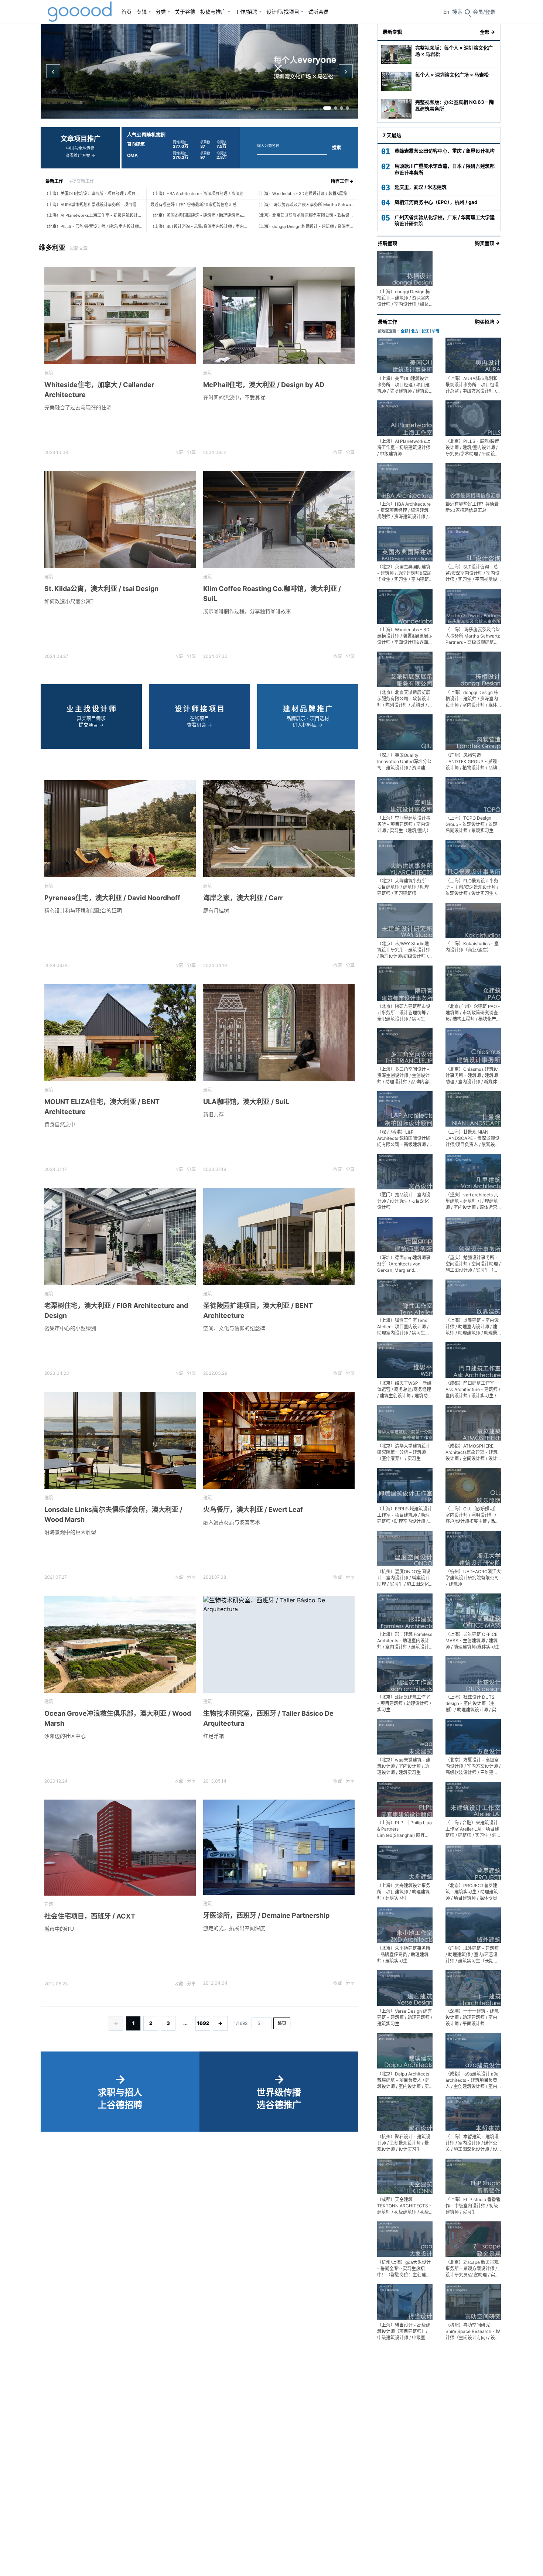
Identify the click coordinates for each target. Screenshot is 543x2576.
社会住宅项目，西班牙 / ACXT (90, 1916)
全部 (404, 331)
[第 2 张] (336, 108)
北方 (415, 331)
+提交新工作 (82, 181)
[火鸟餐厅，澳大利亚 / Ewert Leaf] (279, 1440)
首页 (126, 12)
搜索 (337, 148)
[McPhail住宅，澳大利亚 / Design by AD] (279, 316)
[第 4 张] (347, 108)
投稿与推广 (213, 12)
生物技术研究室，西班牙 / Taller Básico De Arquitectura (268, 1718)
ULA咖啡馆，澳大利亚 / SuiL (246, 1102)
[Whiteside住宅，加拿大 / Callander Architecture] (120, 316)
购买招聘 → (487, 322)
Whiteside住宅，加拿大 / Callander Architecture (99, 390)
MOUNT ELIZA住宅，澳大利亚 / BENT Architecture (102, 1107)
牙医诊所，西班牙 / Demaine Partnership (266, 1915)
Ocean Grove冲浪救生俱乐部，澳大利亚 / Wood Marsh (118, 1718)
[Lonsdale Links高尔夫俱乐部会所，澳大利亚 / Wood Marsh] (120, 1440)
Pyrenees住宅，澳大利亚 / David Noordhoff (112, 898)
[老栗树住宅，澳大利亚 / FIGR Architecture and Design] (120, 1236)
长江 (425, 331)
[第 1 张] (327, 108)
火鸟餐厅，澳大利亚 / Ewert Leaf (253, 1509)
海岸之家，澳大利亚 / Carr (243, 898)
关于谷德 (185, 12)
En (446, 12)
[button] (484, 12)
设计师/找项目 (283, 12)
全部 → (487, 32)
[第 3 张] (341, 108)
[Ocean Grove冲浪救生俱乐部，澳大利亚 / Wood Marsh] (120, 1644)
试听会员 (318, 12)
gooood (80, 12)
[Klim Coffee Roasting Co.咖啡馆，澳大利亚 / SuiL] (279, 520)
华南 (436, 331)
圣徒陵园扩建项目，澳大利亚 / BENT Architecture (258, 1311)
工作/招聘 (246, 12)
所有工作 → (342, 181)
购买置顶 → (487, 243)
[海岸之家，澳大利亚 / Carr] (279, 829)
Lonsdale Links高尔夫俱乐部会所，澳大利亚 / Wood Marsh (113, 1514)
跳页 (282, 2023)
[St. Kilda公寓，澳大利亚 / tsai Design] (120, 520)
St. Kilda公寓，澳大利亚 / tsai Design (101, 589)
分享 (191, 452)
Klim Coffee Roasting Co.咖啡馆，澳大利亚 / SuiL (272, 594)
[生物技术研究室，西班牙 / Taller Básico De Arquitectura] (279, 1644)
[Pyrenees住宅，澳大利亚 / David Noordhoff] (120, 829)
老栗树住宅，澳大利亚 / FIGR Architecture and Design (116, 1311)
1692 (203, 2023)
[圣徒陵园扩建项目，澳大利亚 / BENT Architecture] (279, 1236)
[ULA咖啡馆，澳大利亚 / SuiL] (279, 1033)
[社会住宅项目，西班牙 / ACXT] (120, 1848)
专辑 (141, 12)
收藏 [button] (179, 452)
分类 (161, 12)
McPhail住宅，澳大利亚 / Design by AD (264, 385)
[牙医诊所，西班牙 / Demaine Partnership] (279, 1847)
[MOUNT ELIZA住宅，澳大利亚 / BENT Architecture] (120, 1033)
